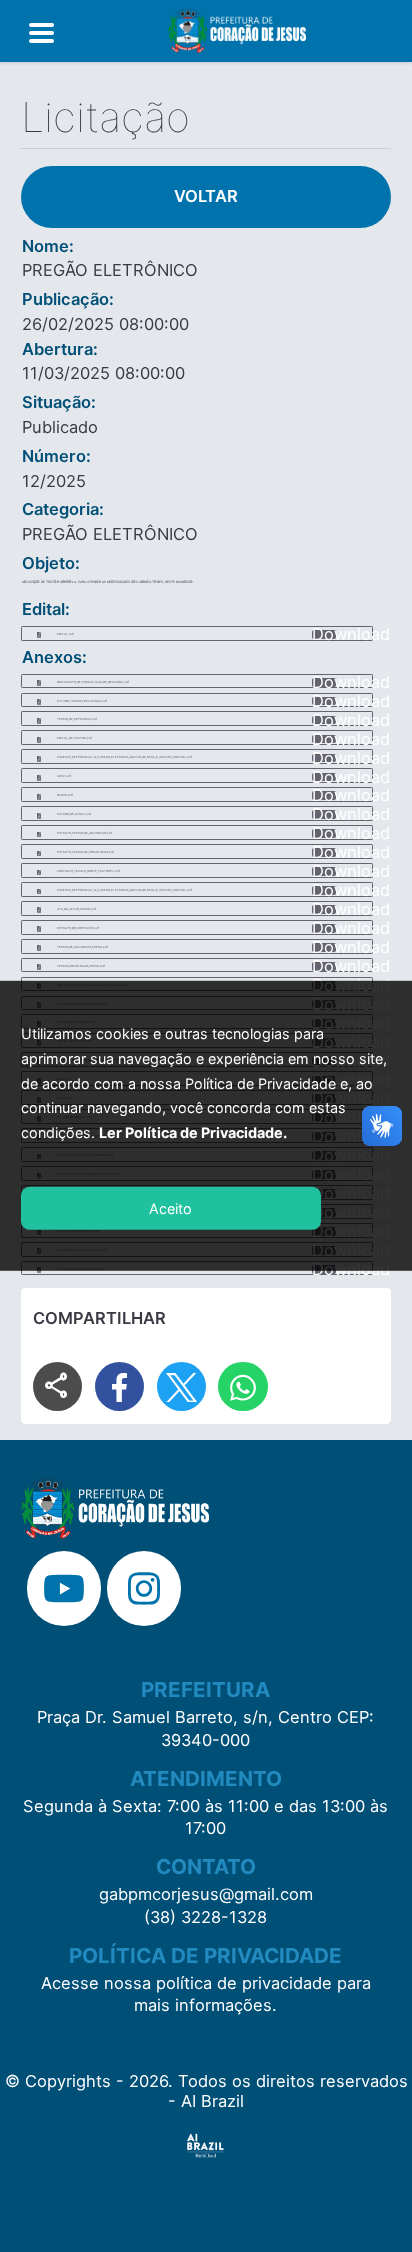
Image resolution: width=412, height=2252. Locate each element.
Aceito (170, 1208)
